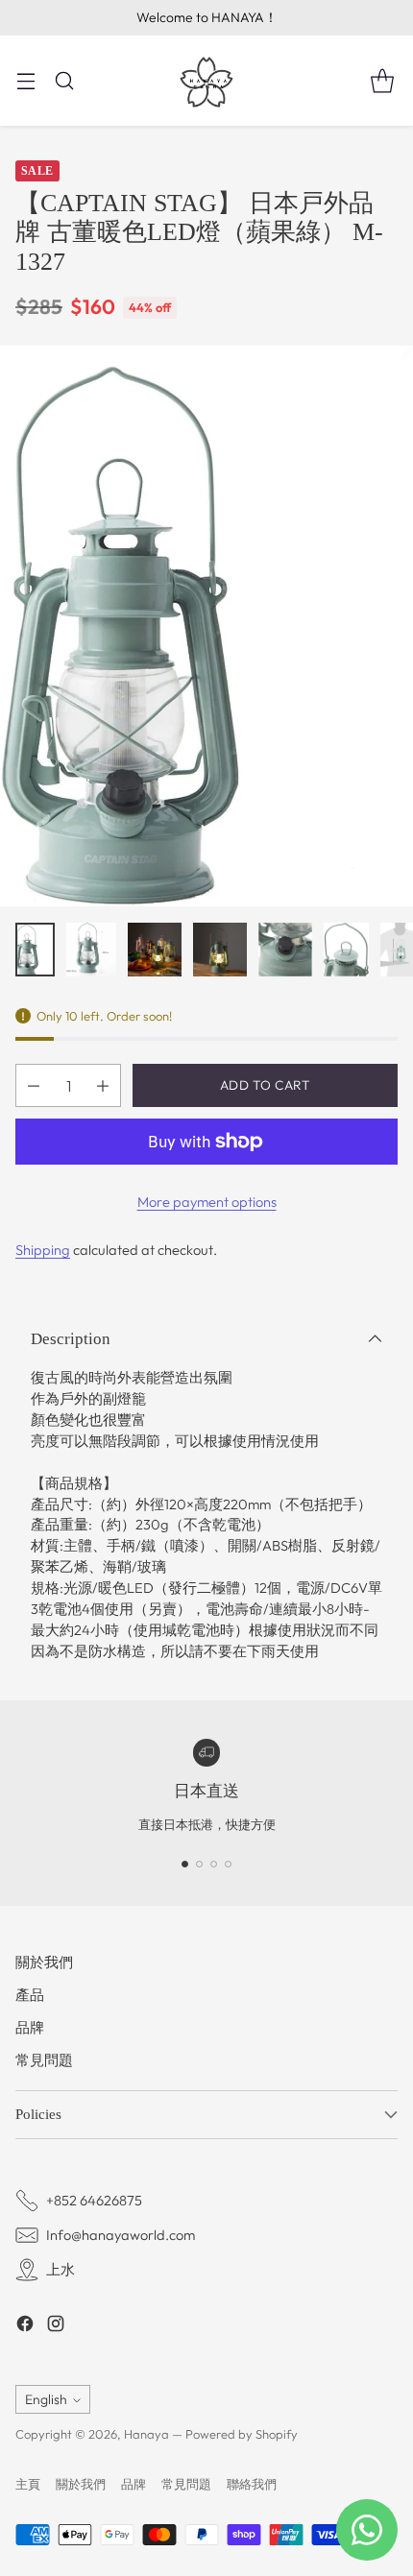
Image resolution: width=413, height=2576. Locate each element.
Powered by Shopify (242, 2434)
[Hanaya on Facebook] (25, 2326)
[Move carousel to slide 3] (214, 1864)
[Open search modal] (64, 80)
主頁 (28, 2484)
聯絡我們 (252, 2484)
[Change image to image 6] (346, 950)
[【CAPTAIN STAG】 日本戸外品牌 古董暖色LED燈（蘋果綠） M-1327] (206, 626)
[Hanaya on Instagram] (56, 2326)
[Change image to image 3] (155, 950)
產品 (30, 1995)
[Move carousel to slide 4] (228, 1864)
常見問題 (44, 2060)
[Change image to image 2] (91, 950)
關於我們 (44, 1962)
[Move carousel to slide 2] (199, 1864)
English (46, 2399)
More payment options (207, 1202)
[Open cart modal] (382, 80)
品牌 (30, 2027)
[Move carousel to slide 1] (185, 1864)
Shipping (43, 1250)
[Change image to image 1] (35, 950)
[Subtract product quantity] (34, 1085)
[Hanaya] (206, 81)
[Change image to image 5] (285, 950)
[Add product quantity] (103, 1085)
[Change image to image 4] (220, 950)
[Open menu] (25, 80)
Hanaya (146, 2434)
